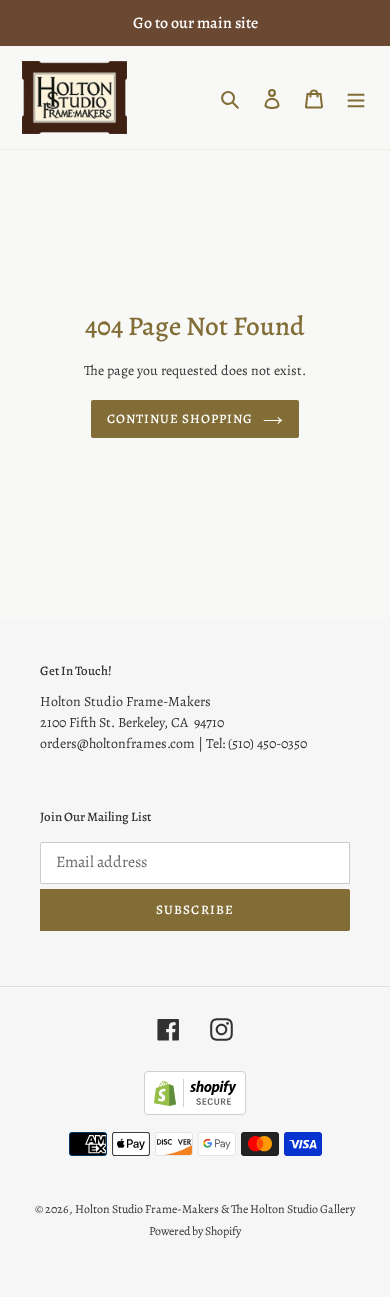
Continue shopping (180, 418)
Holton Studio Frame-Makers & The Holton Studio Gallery (215, 1209)
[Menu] (356, 97)
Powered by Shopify (195, 1231)
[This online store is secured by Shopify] (195, 1110)
